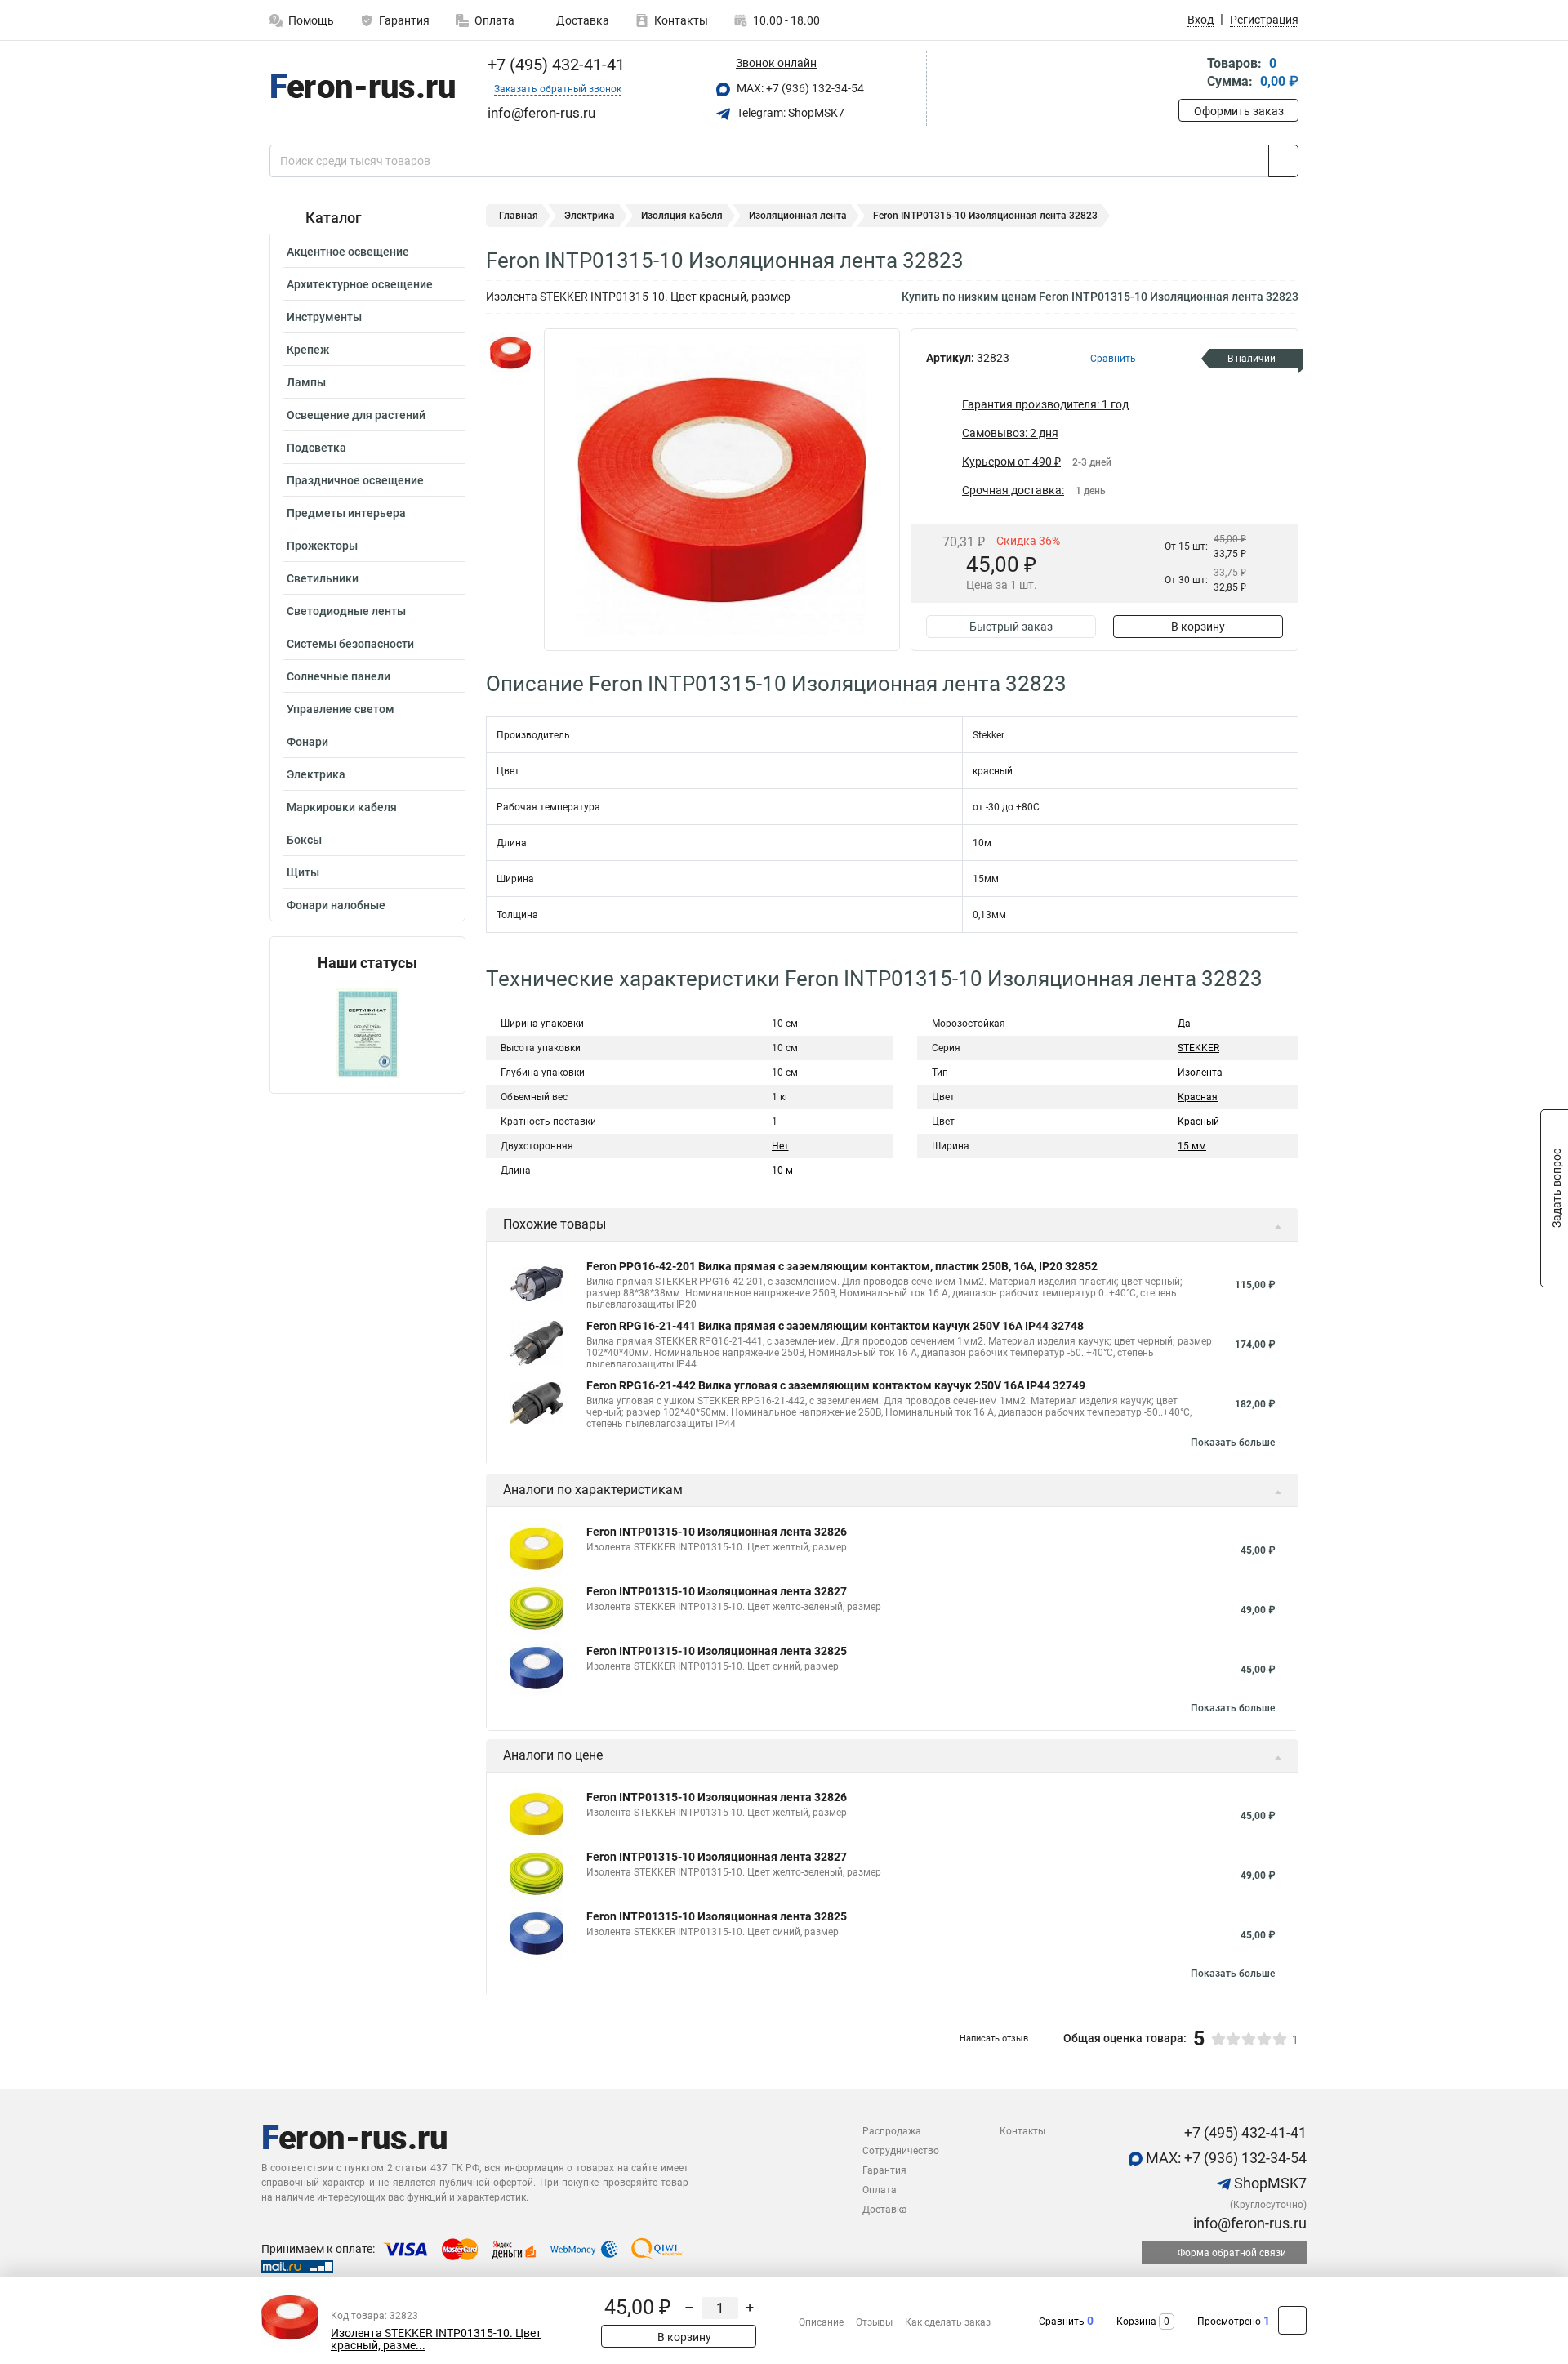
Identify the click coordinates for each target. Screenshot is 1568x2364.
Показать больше (1233, 1443)
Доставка (581, 20)
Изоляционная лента (798, 216)
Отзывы (874, 2322)
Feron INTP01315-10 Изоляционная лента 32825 (717, 1651)
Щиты (303, 872)
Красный (1198, 1122)
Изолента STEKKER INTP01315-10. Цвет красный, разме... (436, 2339)
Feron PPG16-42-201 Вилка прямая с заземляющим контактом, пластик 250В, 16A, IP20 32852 (842, 1266)
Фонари (307, 742)
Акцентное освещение (348, 252)
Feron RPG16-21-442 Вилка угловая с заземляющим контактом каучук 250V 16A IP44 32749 (836, 1385)
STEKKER (1198, 1048)
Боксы (304, 840)
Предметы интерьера (346, 513)
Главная (519, 216)
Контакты (681, 20)
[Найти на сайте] (1283, 161)
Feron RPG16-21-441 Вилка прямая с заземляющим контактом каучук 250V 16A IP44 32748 (835, 1326)
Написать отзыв (994, 2038)
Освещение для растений (356, 415)
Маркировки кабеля (342, 807)
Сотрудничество (901, 2151)
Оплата (494, 20)
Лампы (306, 382)
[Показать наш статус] (367, 1032)
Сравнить (1062, 2322)
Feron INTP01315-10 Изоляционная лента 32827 (717, 1591)
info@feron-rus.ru (1248, 2223)
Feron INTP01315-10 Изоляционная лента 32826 (717, 1532)
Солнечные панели (339, 676)
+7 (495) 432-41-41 (554, 65)
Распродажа (892, 2131)
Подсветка (316, 448)
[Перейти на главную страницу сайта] (361, 89)
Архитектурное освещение (360, 284)
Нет (780, 1146)
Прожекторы (322, 546)
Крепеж (308, 350)
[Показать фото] (510, 353)
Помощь (311, 20)
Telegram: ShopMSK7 (789, 113)
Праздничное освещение (355, 480)
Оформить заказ (1239, 111)
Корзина (1136, 2322)
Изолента (1200, 1073)
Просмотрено (1229, 2322)
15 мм (1192, 1146)
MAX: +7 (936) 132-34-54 (799, 88)
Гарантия (404, 20)
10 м (782, 1171)
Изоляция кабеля (682, 216)
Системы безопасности (350, 644)
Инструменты (324, 317)
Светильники (323, 578)
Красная (1198, 1097)
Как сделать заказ (948, 2322)
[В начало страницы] (1292, 2320)
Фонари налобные (336, 905)
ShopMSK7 (1269, 2183)
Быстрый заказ (1011, 627)
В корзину (1198, 627)
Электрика (316, 774)
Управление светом (341, 709)
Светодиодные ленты (346, 611)
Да (1184, 1024)
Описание (821, 2322)
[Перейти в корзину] (1190, 74)
